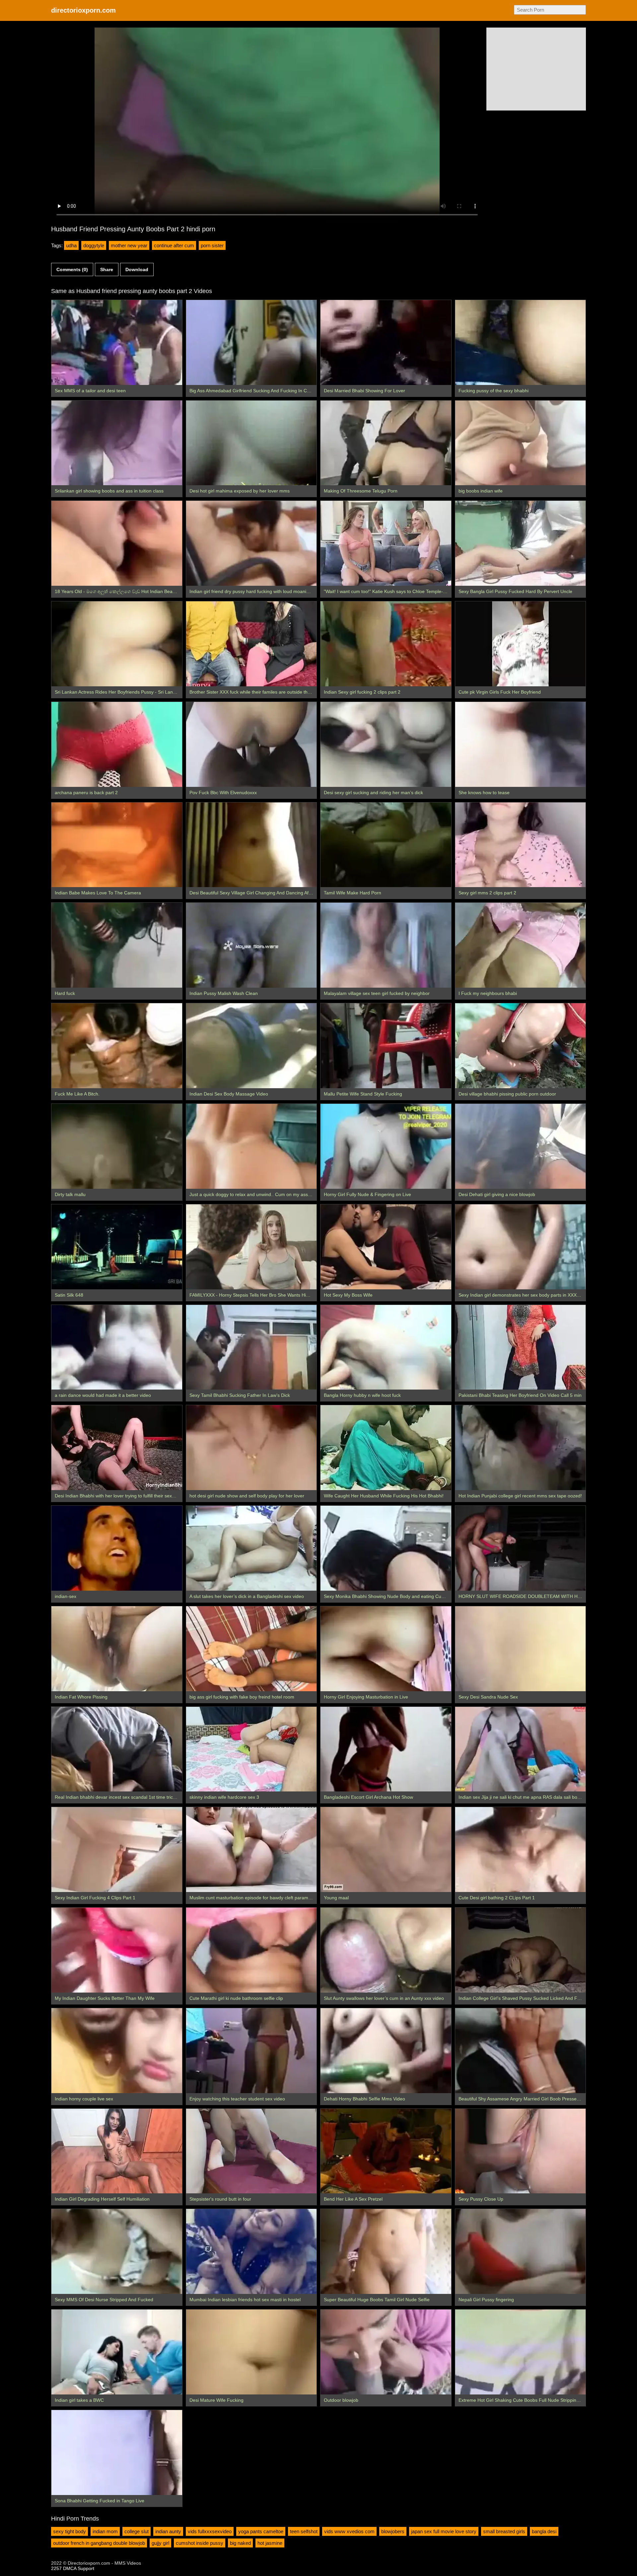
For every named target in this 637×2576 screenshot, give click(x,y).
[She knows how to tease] (521, 744)
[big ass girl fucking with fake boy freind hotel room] (251, 1649)
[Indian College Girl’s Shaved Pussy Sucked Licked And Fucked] (521, 1950)
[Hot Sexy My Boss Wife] (386, 1247)
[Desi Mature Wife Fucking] (251, 2352)
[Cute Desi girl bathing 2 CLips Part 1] (521, 1850)
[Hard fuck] (117, 945)
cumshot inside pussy (200, 2543)
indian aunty (168, 2531)
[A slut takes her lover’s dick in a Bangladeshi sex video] (251, 1548)
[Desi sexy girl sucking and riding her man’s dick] (386, 744)
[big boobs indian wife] (521, 443)
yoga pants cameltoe (261, 2531)
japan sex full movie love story (444, 2531)
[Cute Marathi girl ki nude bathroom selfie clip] (251, 1950)
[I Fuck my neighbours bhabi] (521, 945)
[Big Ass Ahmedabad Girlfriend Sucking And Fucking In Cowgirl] (251, 342)
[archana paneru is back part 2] (117, 744)
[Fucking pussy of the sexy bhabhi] (521, 342)
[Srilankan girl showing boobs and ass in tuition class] (117, 443)
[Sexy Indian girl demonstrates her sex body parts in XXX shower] (521, 1247)
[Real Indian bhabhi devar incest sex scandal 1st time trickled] (117, 1749)
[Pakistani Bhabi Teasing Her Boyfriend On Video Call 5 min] (521, 1347)
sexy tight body (70, 2531)
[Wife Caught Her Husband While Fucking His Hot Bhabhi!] (386, 1448)
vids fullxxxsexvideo (210, 2531)
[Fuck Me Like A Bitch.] (117, 1046)
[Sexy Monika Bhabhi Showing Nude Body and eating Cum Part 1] (386, 1548)
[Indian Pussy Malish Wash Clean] (251, 945)
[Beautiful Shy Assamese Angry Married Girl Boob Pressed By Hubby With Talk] (521, 2051)
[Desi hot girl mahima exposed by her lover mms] (251, 443)
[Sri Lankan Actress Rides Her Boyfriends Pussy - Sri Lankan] (117, 644)
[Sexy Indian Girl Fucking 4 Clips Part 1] (117, 1850)
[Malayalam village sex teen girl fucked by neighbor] (386, 945)
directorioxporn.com (83, 10)
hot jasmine (270, 2543)
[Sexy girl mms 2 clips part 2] (521, 845)
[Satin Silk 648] (117, 1247)
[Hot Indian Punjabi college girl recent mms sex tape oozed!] (521, 1448)
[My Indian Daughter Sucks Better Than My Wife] (117, 1950)
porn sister (212, 245)
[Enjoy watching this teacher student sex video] (251, 2051)
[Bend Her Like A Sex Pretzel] (386, 2151)
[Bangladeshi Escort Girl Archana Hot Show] (386, 1749)
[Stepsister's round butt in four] (251, 2151)
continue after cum (174, 245)
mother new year (129, 245)
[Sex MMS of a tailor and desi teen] (117, 342)
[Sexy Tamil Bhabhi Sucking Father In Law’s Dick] (251, 1347)
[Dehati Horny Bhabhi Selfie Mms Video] (386, 2051)
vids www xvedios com (349, 2531)
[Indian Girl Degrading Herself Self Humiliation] (117, 2151)
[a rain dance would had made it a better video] (117, 1347)
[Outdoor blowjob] (386, 2352)
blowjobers (393, 2531)
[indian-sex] (117, 1548)
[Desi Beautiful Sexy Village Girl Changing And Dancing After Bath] (251, 845)
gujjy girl (160, 2543)
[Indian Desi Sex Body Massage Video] (251, 1046)
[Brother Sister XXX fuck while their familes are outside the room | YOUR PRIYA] (251, 644)
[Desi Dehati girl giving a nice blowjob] (521, 1146)
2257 (56, 2568)
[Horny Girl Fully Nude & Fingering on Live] (386, 1146)
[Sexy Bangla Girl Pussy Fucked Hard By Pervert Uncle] (521, 543)
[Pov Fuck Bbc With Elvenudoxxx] (251, 744)
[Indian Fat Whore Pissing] (117, 1649)
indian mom (105, 2531)
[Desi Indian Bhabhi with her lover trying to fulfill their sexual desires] (117, 1448)
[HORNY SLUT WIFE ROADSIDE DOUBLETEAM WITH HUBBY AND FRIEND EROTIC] (521, 1548)
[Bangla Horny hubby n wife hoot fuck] (386, 1347)
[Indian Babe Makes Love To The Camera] (117, 845)
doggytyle (94, 245)
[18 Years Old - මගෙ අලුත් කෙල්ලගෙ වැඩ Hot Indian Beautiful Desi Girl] (117, 543)
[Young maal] (386, 1850)
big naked (240, 2543)
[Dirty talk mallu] (117, 1146)
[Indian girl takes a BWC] (117, 2352)
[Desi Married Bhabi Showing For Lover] (386, 342)
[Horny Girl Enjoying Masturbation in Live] (386, 1649)
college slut (137, 2531)
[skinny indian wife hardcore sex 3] (251, 1749)
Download (137, 269)
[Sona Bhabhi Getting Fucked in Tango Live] (117, 2453)
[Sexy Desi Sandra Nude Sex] (521, 1649)
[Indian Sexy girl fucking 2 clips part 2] (386, 644)
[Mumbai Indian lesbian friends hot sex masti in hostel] (251, 2251)
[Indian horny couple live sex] (117, 2051)
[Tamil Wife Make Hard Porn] (386, 845)
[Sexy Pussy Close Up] (521, 2151)
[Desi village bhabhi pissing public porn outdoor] (521, 1046)
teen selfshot (304, 2531)
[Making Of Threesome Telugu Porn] (386, 443)
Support (86, 2568)
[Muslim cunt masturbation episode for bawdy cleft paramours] (251, 1850)
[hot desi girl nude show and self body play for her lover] (251, 1448)
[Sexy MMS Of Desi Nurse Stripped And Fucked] (117, 2251)
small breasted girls (504, 2531)
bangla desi (544, 2531)
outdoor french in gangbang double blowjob (99, 2543)
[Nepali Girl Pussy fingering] (521, 2251)
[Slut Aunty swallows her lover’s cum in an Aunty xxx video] (386, 1950)
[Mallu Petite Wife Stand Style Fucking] (386, 1046)
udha (71, 245)
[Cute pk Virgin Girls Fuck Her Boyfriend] (521, 644)
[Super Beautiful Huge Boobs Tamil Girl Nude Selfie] (386, 2251)
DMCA (70, 2568)
